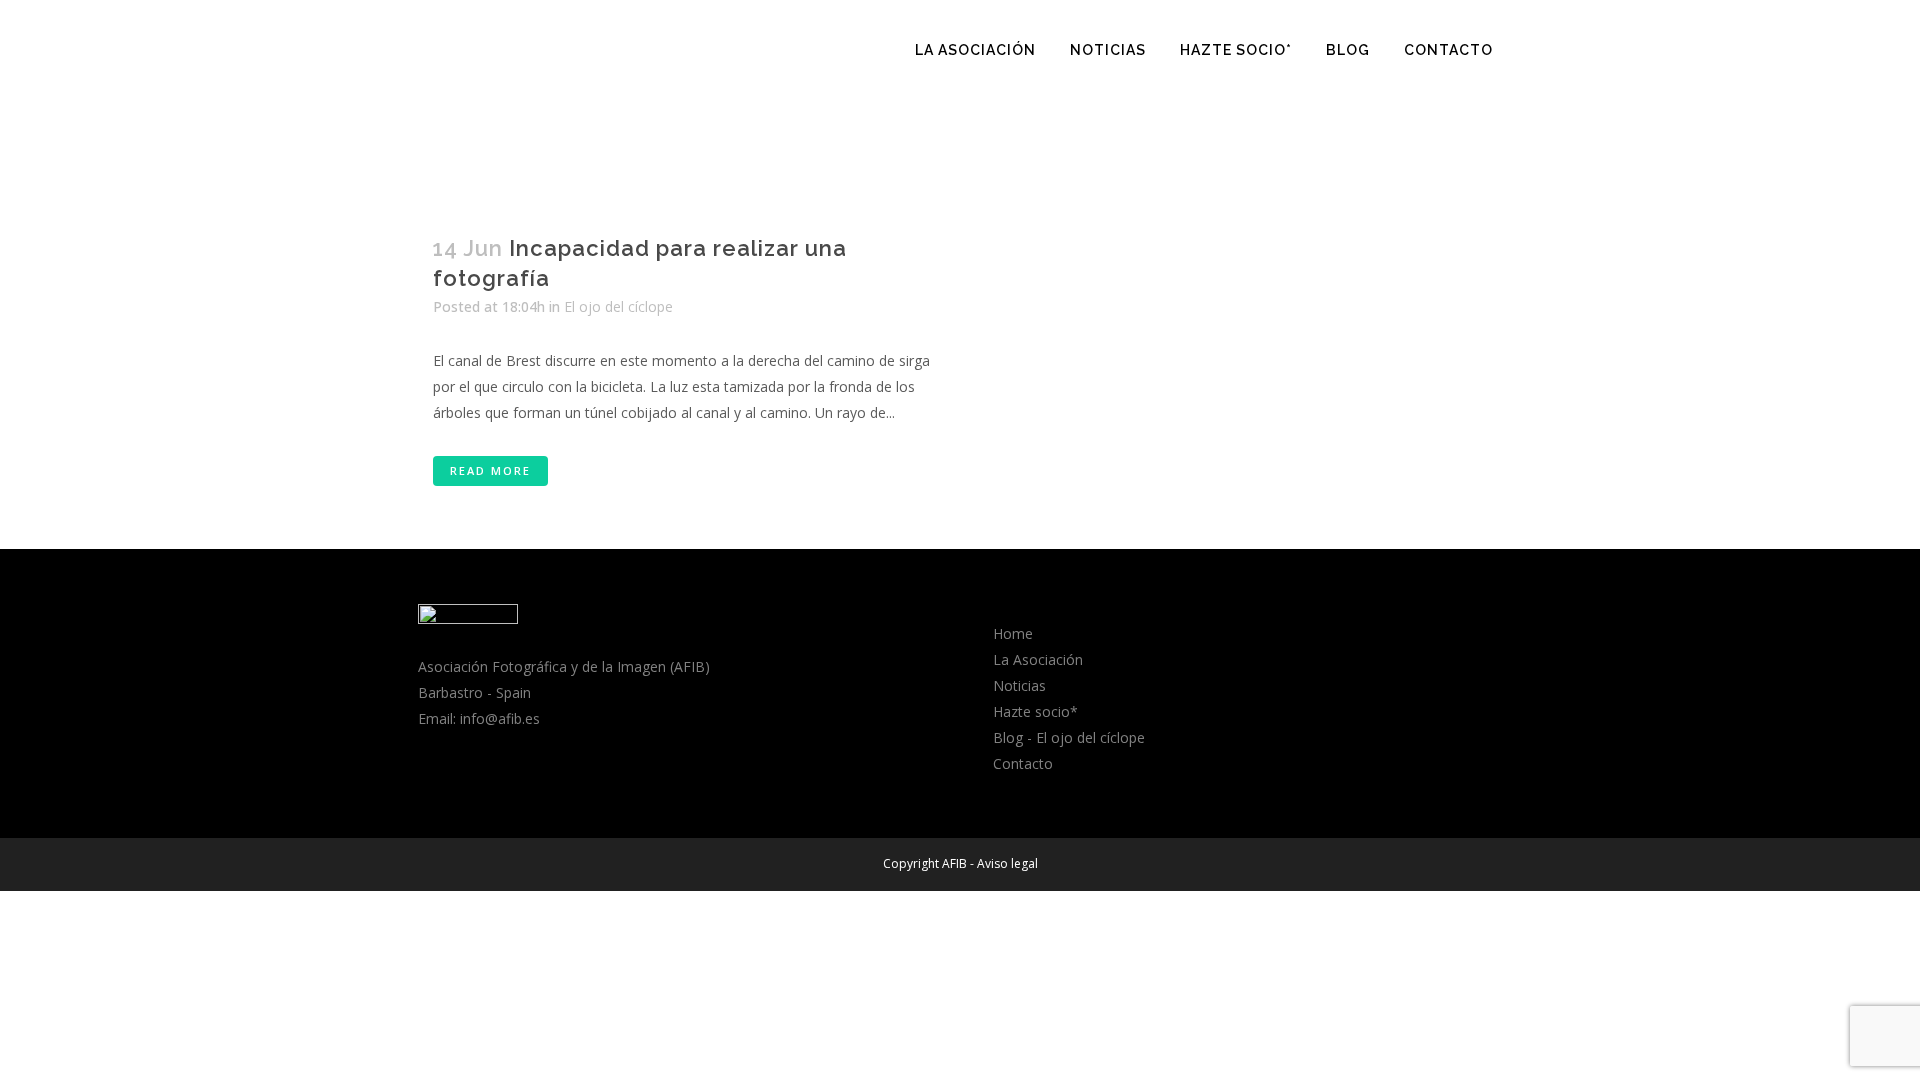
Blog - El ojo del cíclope (1069, 737)
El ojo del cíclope (618, 306)
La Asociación (1038, 659)
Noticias (1019, 685)
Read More (490, 470)
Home (1013, 633)
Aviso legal (1007, 863)
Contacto (1023, 763)
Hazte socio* (1035, 711)
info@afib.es (500, 718)
